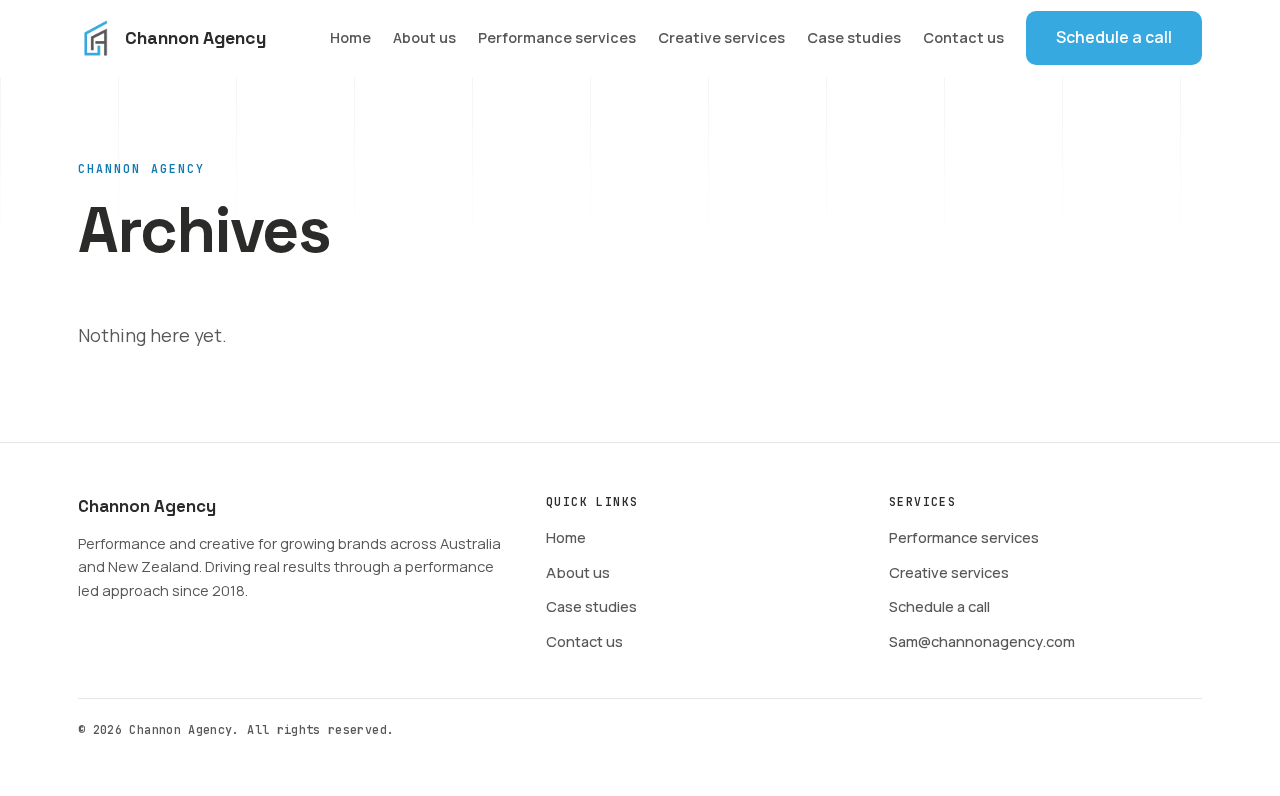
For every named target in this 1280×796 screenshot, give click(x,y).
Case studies (854, 37)
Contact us (963, 37)
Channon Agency (195, 38)
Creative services (721, 37)
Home (350, 37)
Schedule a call (1114, 37)
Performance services (557, 37)
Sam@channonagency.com (982, 641)
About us (424, 37)
